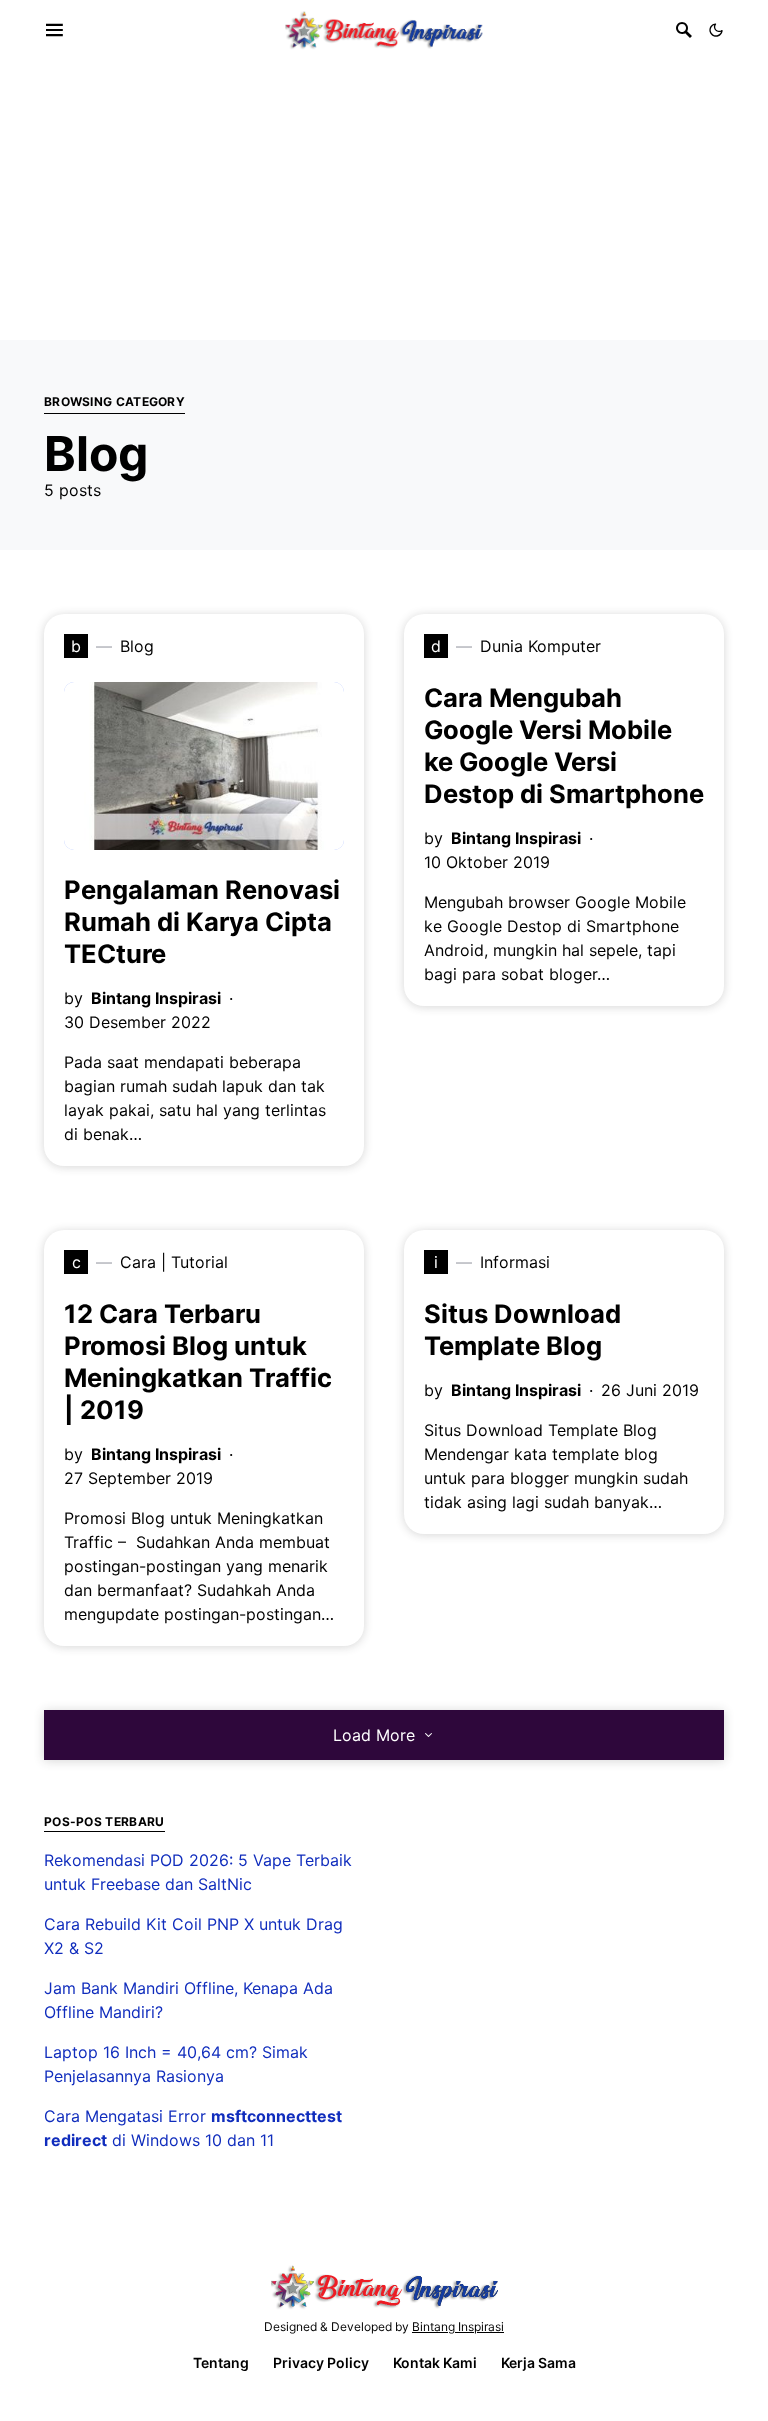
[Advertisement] (384, 200)
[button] (716, 30)
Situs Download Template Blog (522, 1329)
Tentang (221, 2362)
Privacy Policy (321, 2362)
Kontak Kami (435, 2362)
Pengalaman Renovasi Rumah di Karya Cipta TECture (202, 921)
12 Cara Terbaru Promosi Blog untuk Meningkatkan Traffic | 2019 (198, 1361)
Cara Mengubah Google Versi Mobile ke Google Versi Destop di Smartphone (564, 745)
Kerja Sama (538, 2362)
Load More (374, 1735)
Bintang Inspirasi (156, 998)
